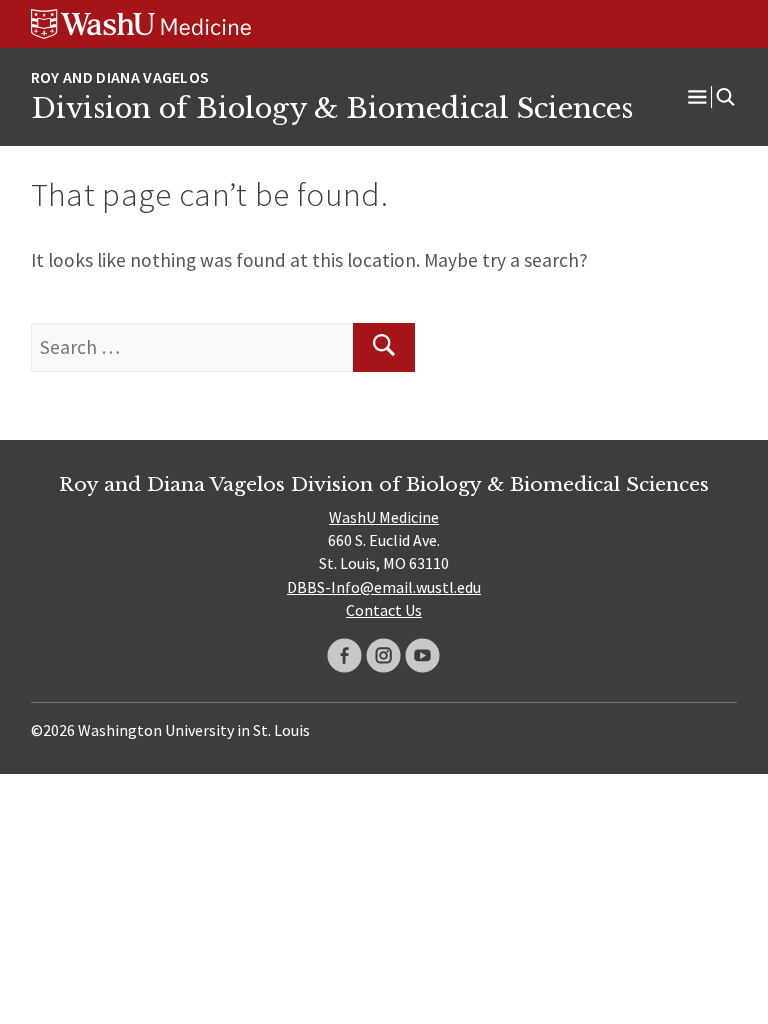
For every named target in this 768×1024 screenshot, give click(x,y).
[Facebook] (344, 655)
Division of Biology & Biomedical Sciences (332, 108)
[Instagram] (383, 655)
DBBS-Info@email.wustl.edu (384, 587)
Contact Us (384, 610)
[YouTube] (422, 655)
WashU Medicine (384, 517)
